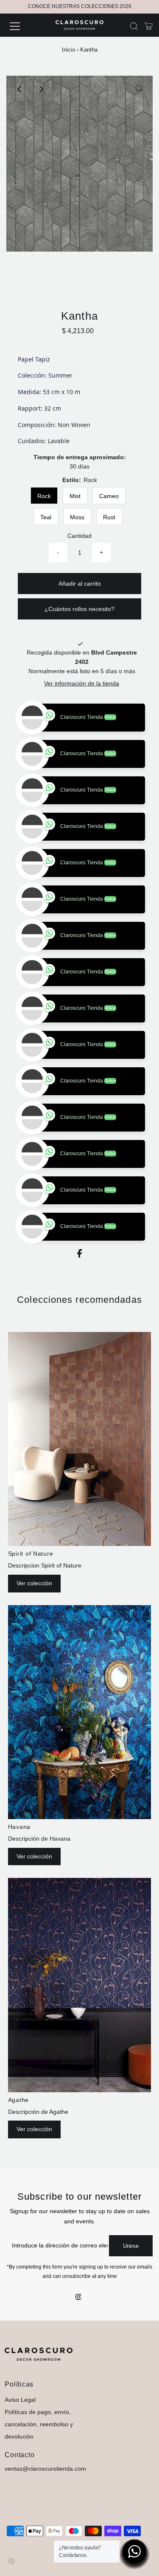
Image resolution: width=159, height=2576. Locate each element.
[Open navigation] (22, 26)
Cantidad (79, 536)
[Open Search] (134, 26)
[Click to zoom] (139, 89)
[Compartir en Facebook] (79, 1292)
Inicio (68, 50)
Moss (77, 517)
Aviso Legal (20, 2436)
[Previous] (20, 89)
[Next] (41, 89)
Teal (46, 517)
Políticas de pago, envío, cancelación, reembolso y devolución (39, 2461)
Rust (109, 517)
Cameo (109, 496)
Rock (44, 496)
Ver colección (34, 1620)
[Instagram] (78, 2334)
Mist (75, 496)
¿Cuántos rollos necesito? (79, 609)
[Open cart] (149, 26)
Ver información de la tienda (82, 684)
